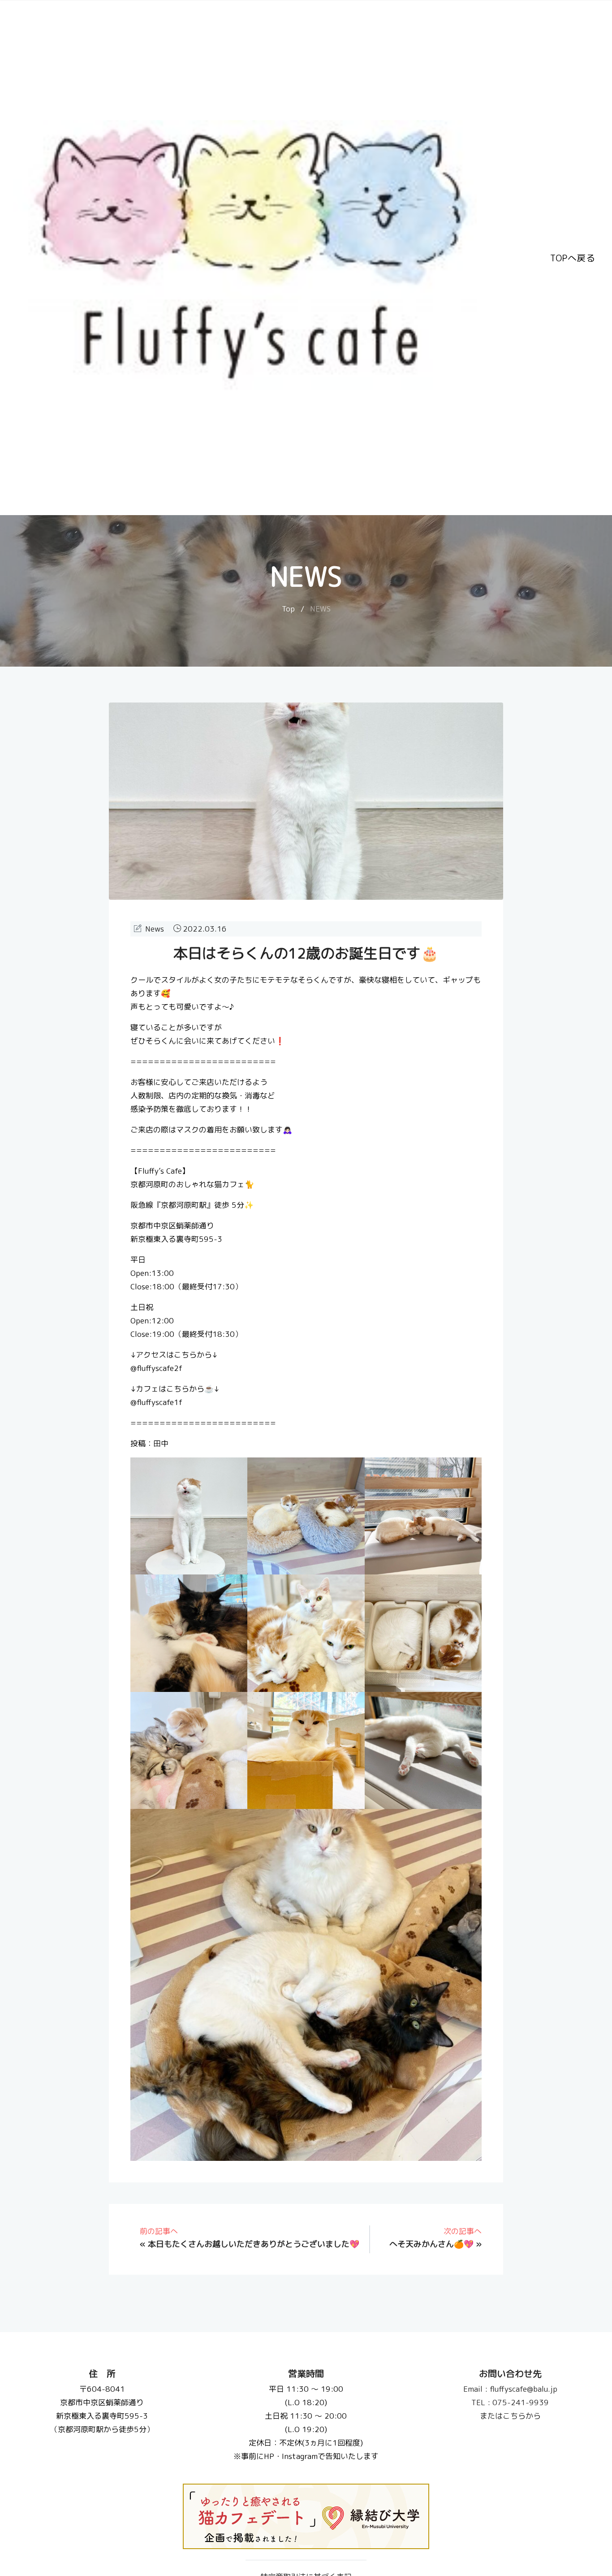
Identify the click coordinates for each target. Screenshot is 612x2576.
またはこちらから (510, 2416)
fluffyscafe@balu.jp (510, 2389)
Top (288, 609)
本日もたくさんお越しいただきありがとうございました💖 (254, 2244)
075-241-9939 (510, 2402)
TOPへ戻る (573, 258)
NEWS (320, 609)
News (155, 929)
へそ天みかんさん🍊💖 (431, 2244)
